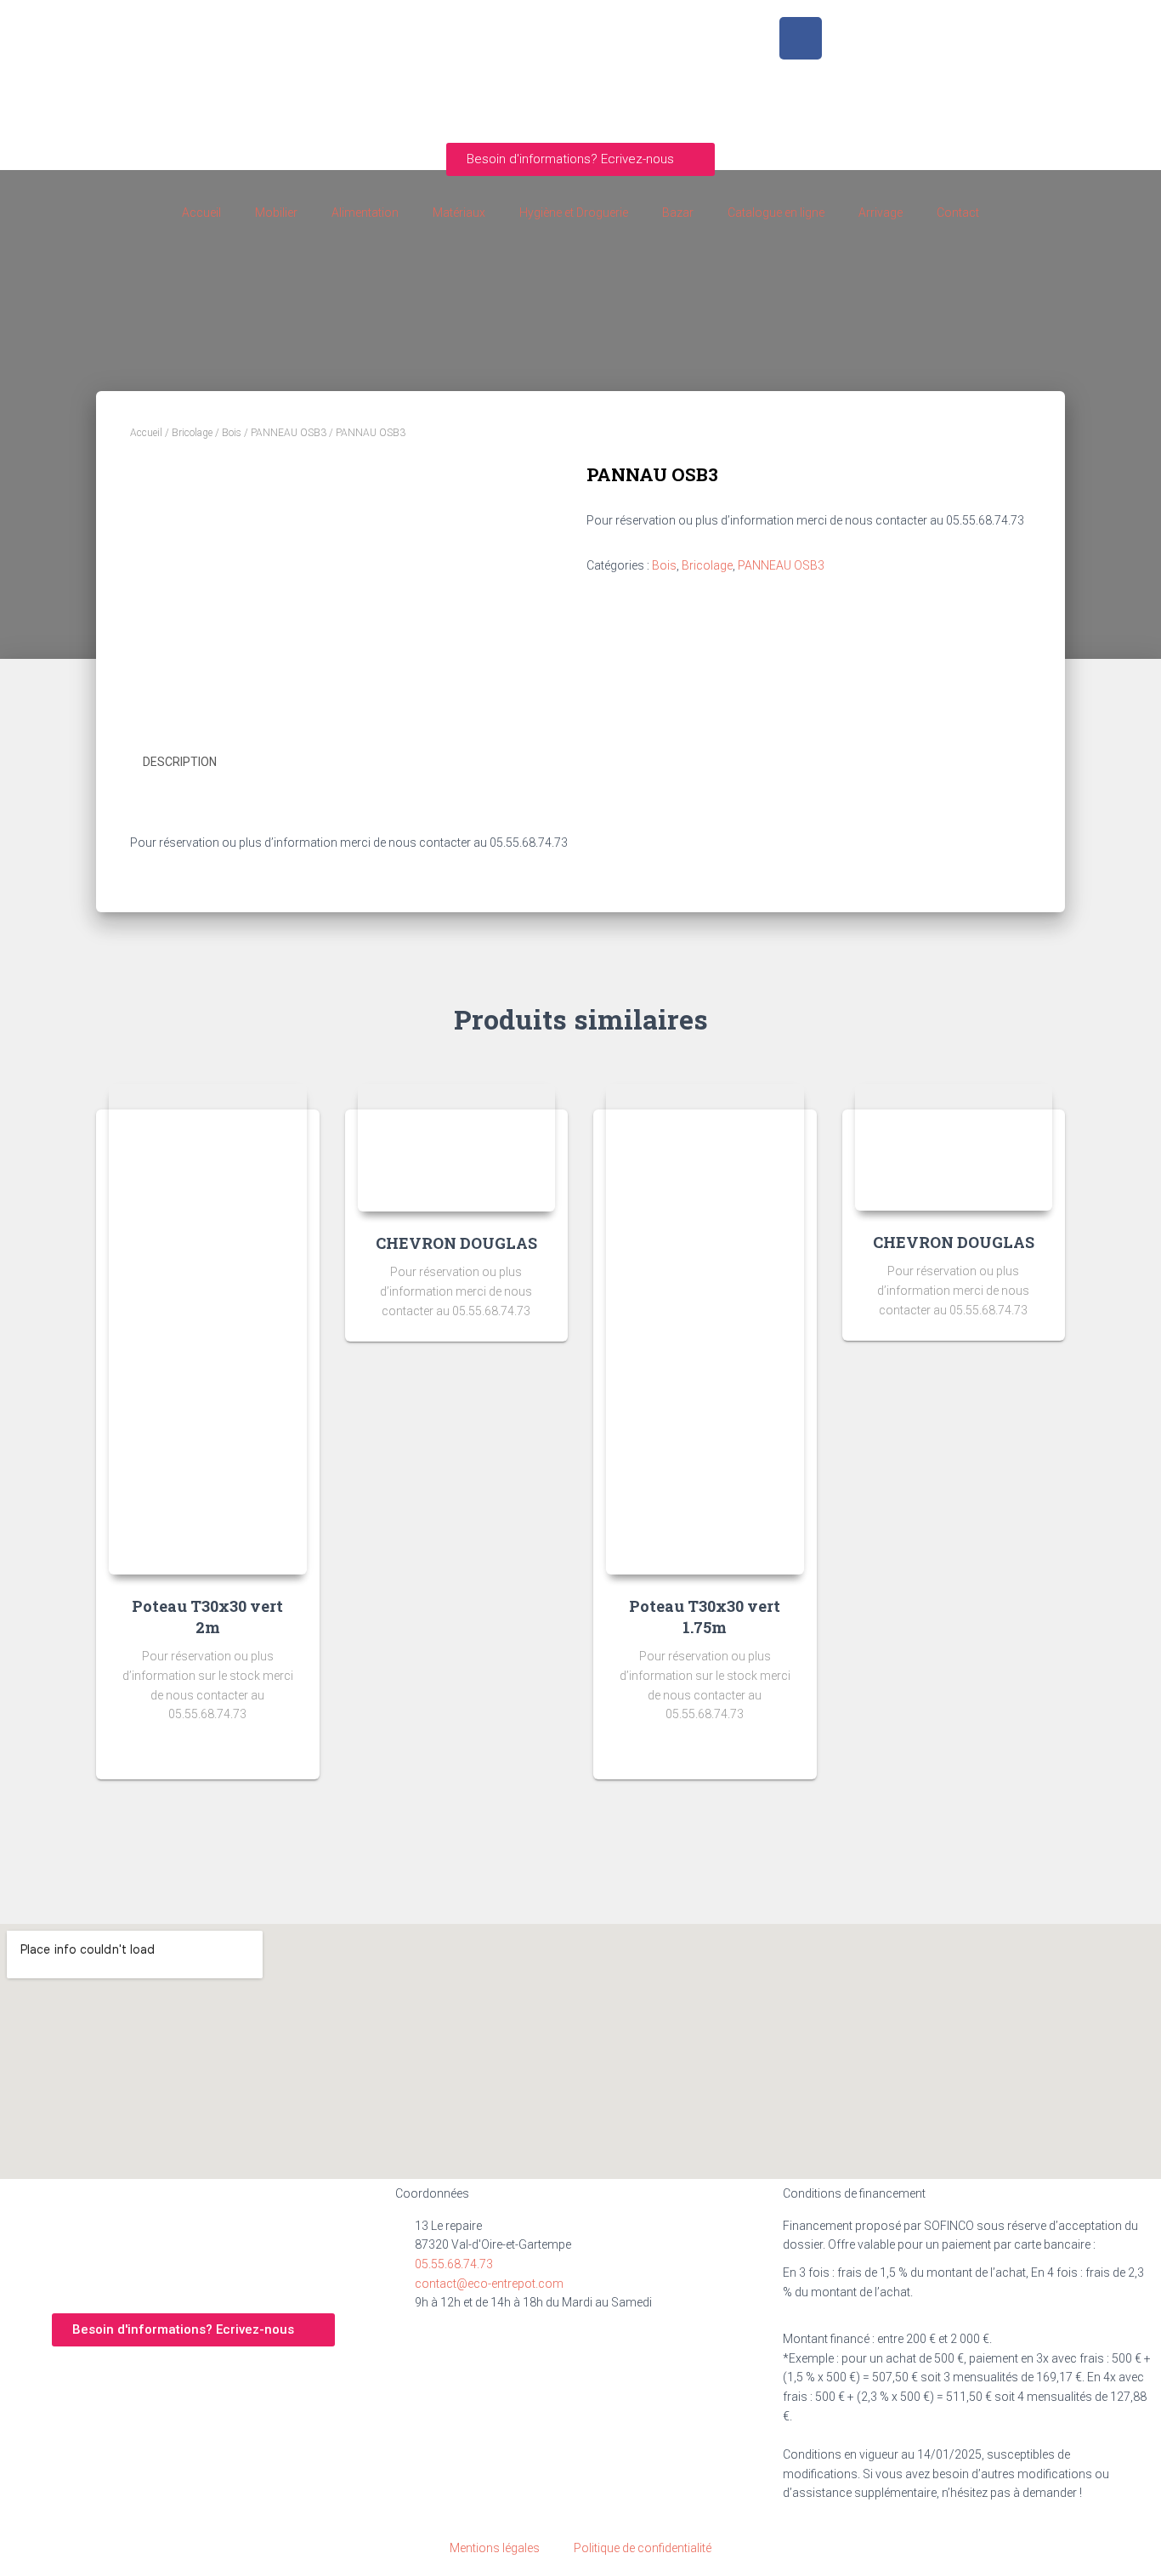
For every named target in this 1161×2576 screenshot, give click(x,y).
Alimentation (365, 213)
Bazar (678, 213)
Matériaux (459, 213)
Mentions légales (495, 2548)
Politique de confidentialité (643, 2548)
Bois (232, 433)
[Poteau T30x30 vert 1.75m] (705, 1329)
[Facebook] (801, 38)
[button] (580, 159)
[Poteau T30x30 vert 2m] (208, 1329)
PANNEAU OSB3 (289, 433)
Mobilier (276, 213)
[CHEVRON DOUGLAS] (457, 1148)
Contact (958, 213)
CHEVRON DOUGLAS (456, 1243)
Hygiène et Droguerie (574, 213)
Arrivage (881, 213)
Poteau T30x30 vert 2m (207, 1617)
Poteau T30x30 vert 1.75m (705, 1617)
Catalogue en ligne (776, 213)
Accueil (201, 213)
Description (180, 762)
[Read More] (286, 1750)
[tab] (193, 763)
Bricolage (192, 433)
